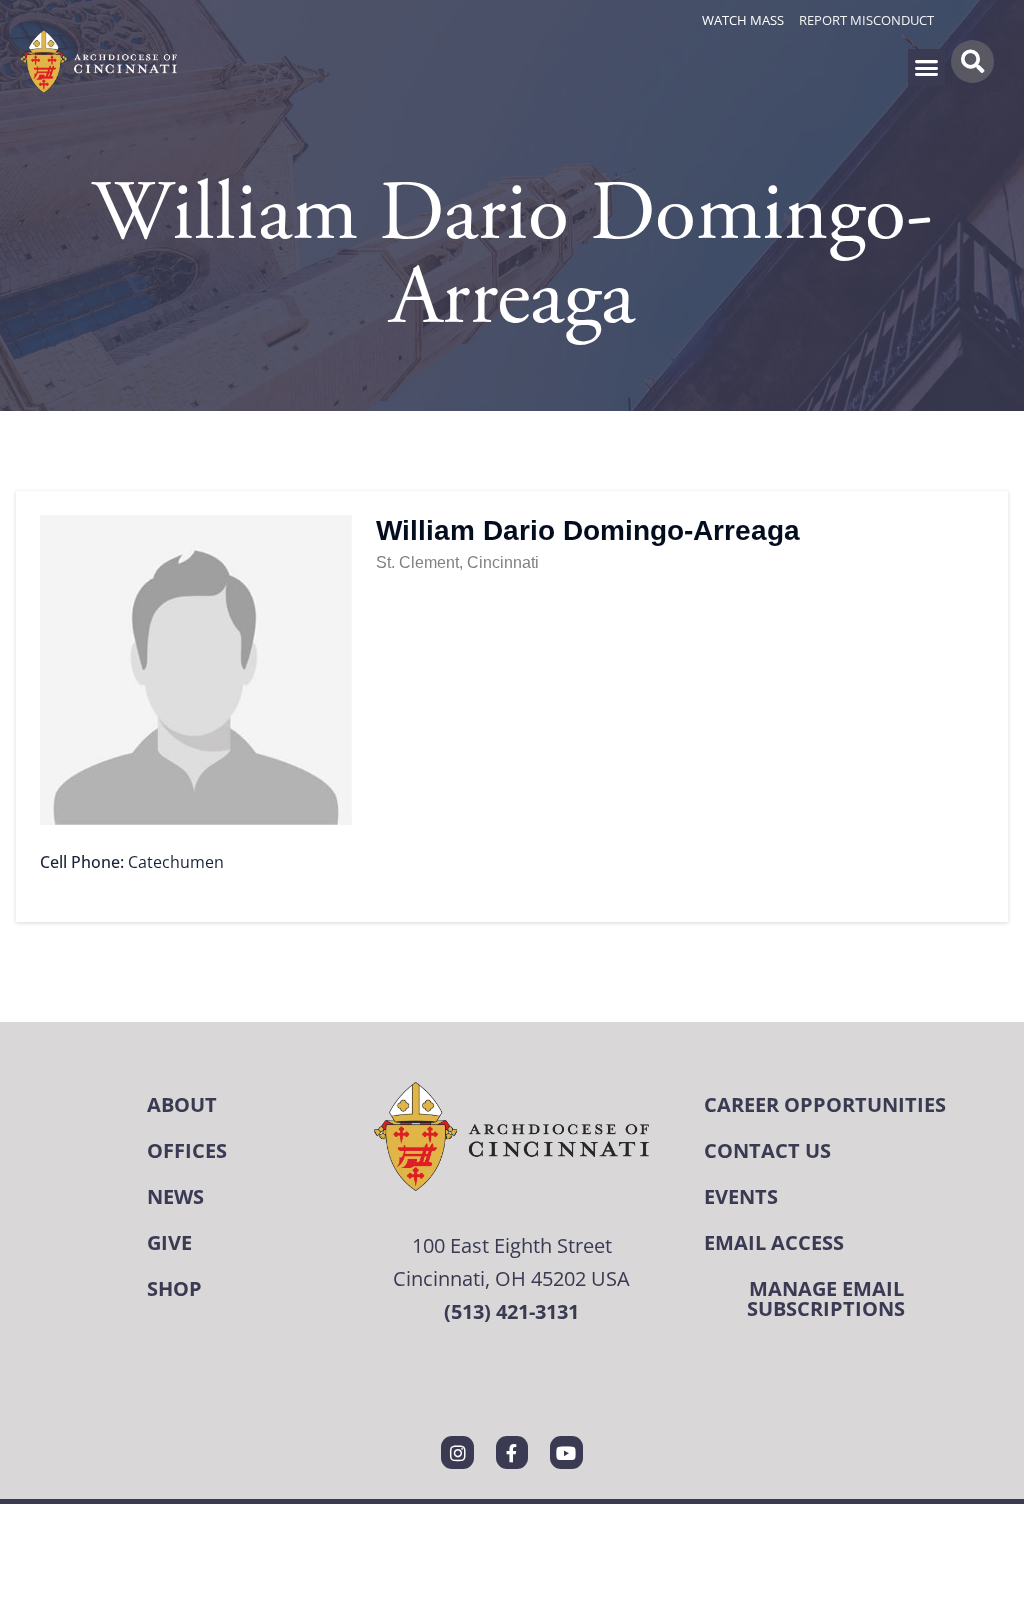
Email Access (774, 1242)
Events (741, 1196)
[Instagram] (457, 1452)
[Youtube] (566, 1452)
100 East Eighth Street (512, 1245)
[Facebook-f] (512, 1452)
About (182, 1104)
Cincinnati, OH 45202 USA (511, 1278)
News (175, 1196)
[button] (927, 68)
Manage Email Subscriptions (826, 1298)
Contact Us (767, 1150)
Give (169, 1242)
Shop (174, 1288)
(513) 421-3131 (511, 1311)
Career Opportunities (825, 1104)
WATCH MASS (743, 20)
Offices (187, 1150)
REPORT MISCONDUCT (866, 20)
